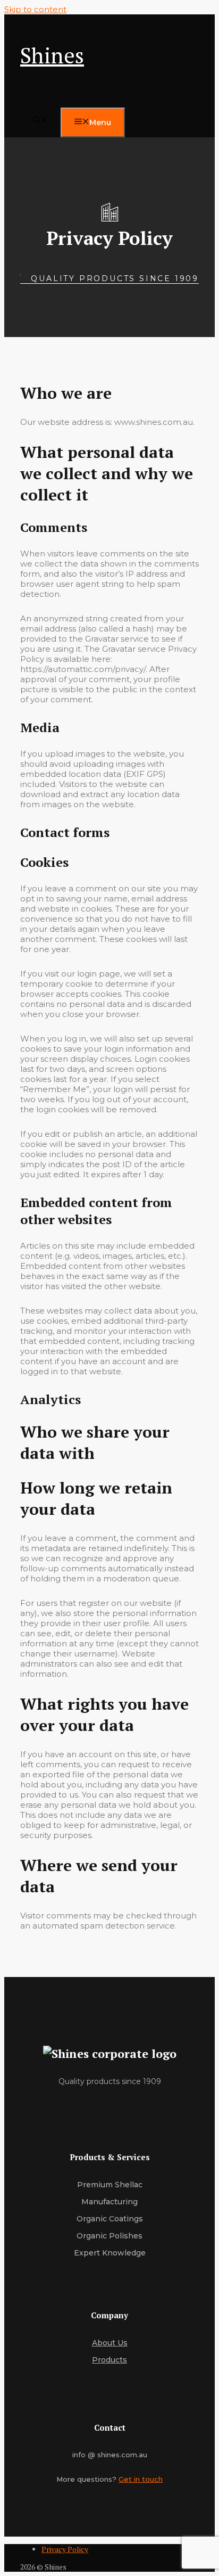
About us (110, 2343)
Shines (52, 55)
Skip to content (35, 9)
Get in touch (141, 2479)
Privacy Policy (65, 2549)
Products (109, 2360)
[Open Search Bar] (40, 121)
